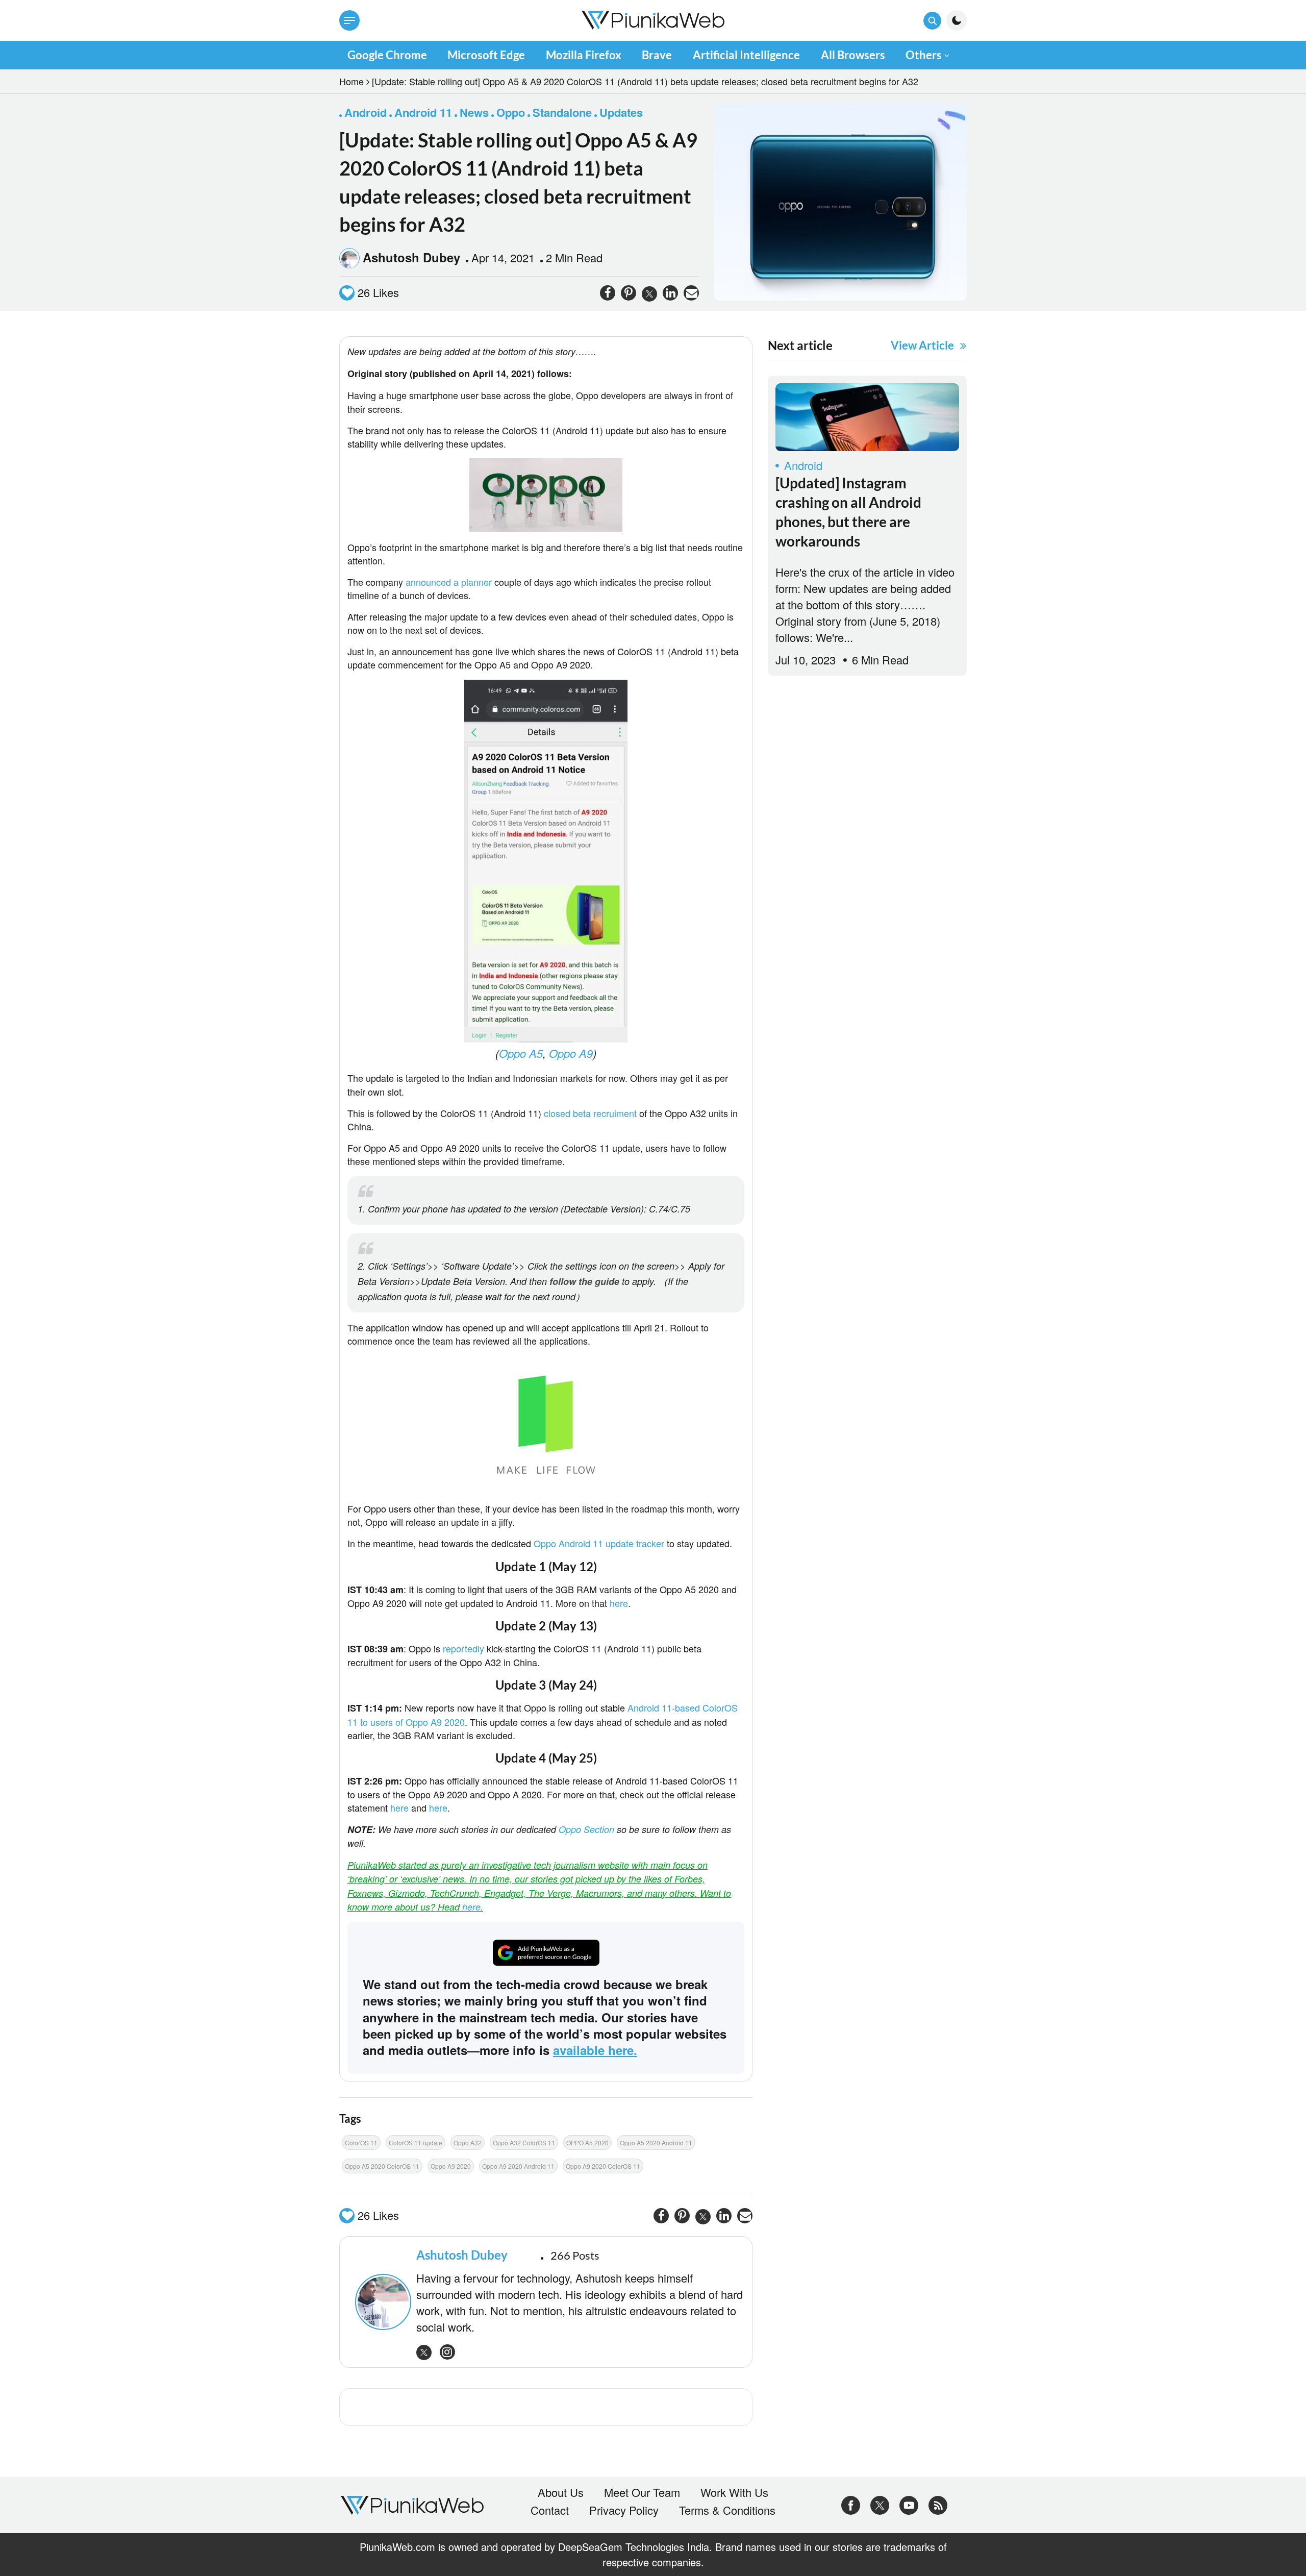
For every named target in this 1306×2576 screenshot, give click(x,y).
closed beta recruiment (590, 1113)
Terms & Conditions (727, 2510)
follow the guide (584, 1281)
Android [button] (366, 112)
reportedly (463, 1648)
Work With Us (734, 2492)
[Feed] (938, 2503)
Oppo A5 (521, 1053)
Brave (657, 55)
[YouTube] (909, 2503)
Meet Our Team (642, 2492)
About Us (561, 2492)
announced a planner (449, 582)
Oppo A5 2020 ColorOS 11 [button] (382, 2166)
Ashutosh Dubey (411, 257)
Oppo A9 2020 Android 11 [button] (518, 2166)
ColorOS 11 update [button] (416, 2142)
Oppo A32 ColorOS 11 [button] (524, 2142)
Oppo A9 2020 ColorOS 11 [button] (603, 2166)
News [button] (474, 112)
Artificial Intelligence (746, 55)
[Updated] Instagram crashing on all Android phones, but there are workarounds (848, 512)
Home (351, 81)
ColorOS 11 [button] (361, 2142)
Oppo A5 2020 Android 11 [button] (656, 2142)
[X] (880, 2503)
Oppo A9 (571, 1053)
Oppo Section (586, 1829)
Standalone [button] (562, 112)
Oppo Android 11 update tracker (599, 1543)
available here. (595, 2050)
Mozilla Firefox (584, 55)
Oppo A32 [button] (468, 2142)
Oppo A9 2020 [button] (451, 2166)
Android (803, 465)
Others (924, 55)
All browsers (853, 55)
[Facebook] (851, 2503)
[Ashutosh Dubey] (381, 2302)
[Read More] (867, 417)
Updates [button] (621, 112)
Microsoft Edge (486, 55)
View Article (922, 345)
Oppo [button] (511, 112)
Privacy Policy (624, 2510)
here (619, 1603)
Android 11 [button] (423, 112)
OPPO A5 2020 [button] (587, 2142)
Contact (550, 2510)
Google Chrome (387, 55)
